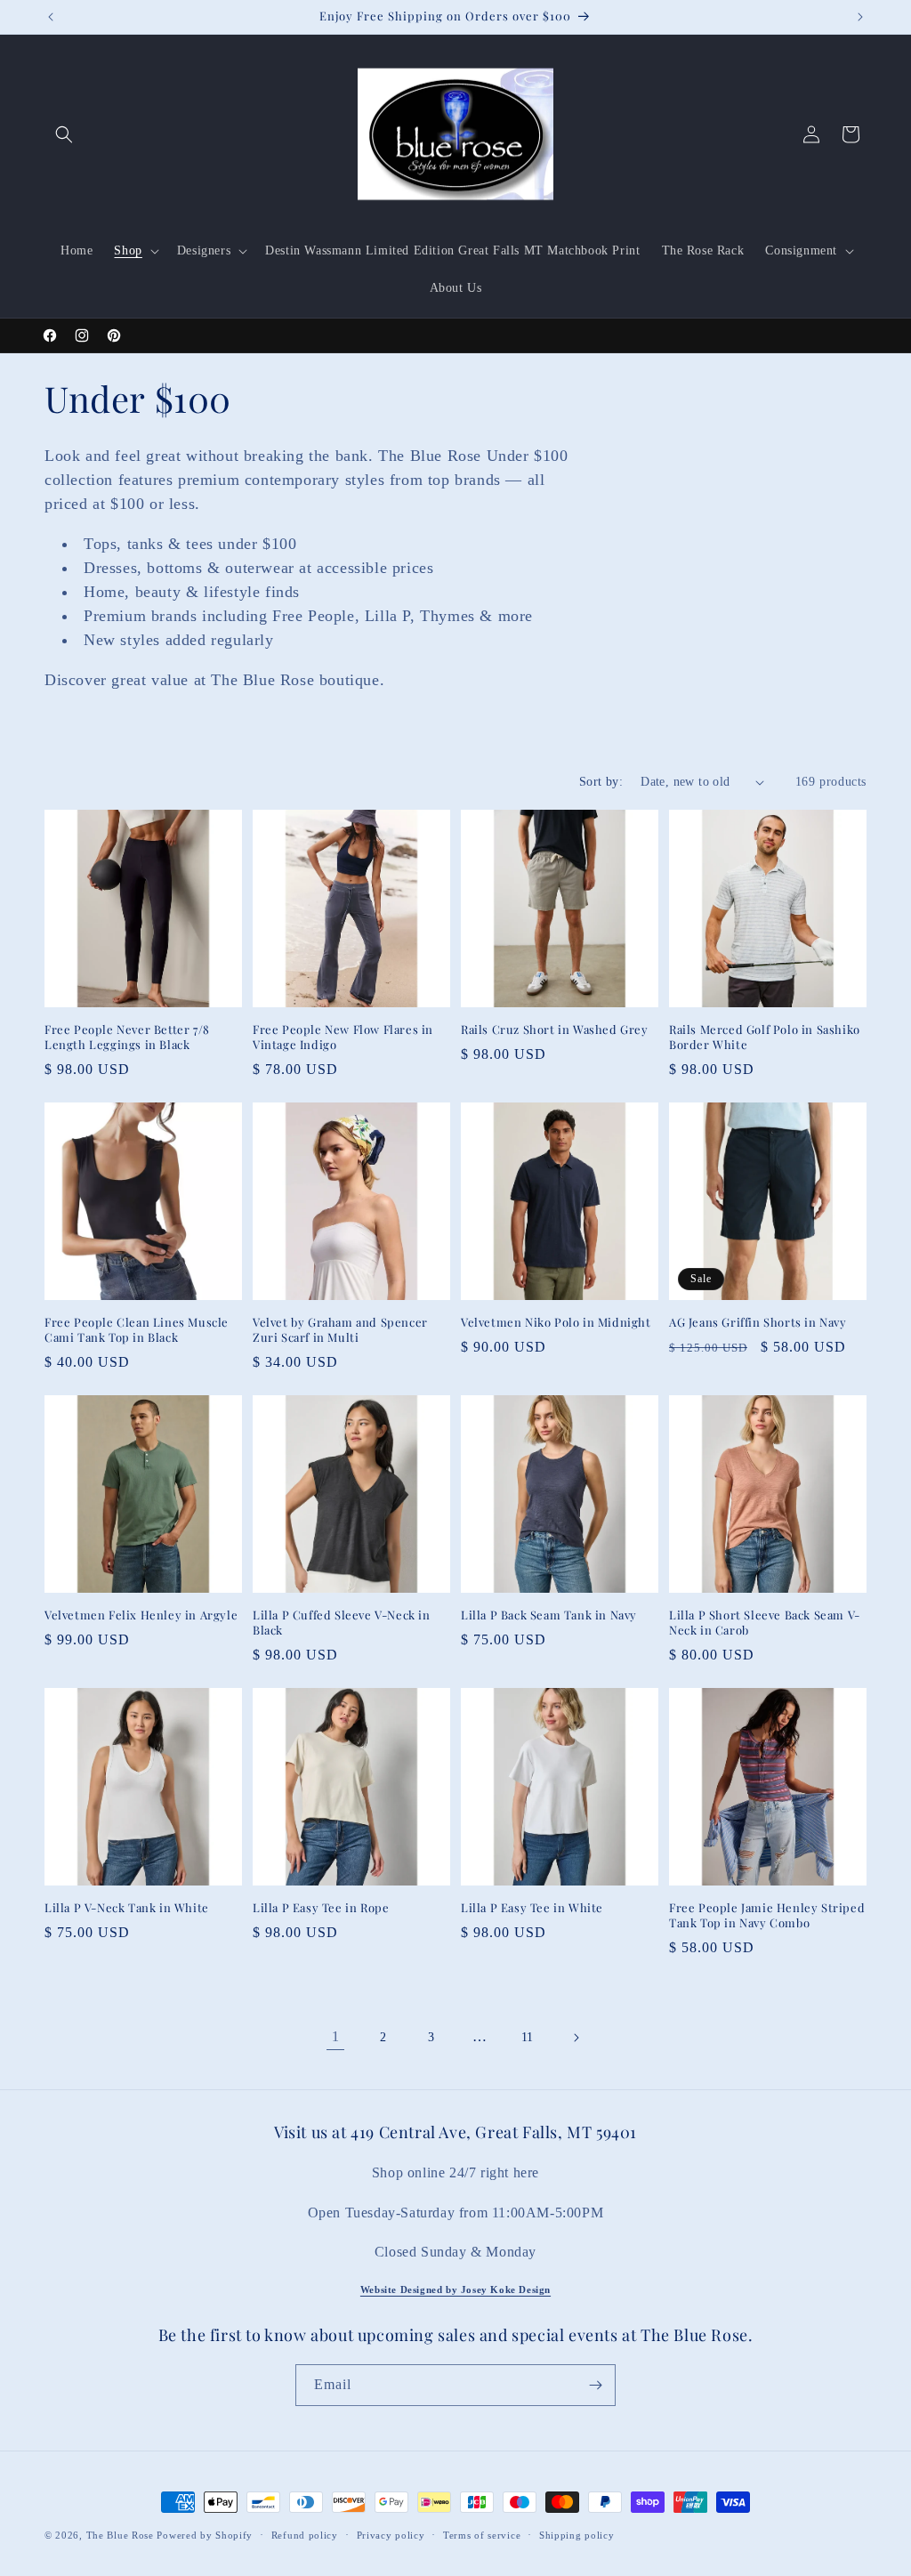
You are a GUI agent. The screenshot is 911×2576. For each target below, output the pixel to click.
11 (528, 2037)
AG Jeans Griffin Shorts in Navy (758, 1322)
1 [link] (336, 2036)
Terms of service (482, 2535)
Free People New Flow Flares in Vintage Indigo (343, 1037)
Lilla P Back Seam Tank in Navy (549, 1615)
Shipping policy (577, 2535)
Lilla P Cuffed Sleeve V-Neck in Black (342, 1623)
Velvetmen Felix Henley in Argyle (141, 1615)
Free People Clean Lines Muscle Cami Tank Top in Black (137, 1330)
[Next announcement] (860, 17)
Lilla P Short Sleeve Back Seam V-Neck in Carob (765, 1623)
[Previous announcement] (51, 17)
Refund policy (305, 2535)
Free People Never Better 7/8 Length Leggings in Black (127, 1037)
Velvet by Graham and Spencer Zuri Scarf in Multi (340, 1330)
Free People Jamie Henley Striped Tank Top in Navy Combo (767, 1915)
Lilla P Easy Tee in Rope (321, 1908)
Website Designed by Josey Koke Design (455, 2289)
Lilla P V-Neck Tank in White (127, 1908)
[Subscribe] (595, 2385)
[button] (64, 134)
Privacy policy (391, 2535)
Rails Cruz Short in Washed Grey (555, 1030)
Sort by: (601, 782)
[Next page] (576, 2038)
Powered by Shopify (205, 2535)
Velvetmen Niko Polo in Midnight (556, 1322)
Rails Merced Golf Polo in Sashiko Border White (765, 1037)
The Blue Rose (122, 2535)
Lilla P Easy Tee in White (532, 1908)
